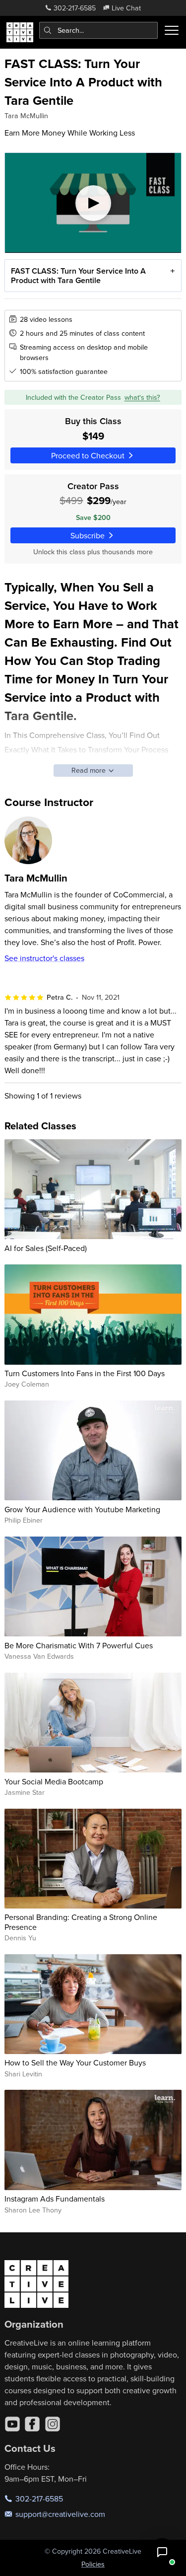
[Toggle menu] (172, 30)
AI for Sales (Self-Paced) (46, 1248)
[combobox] (99, 30)
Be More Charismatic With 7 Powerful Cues (79, 1645)
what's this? (142, 397)
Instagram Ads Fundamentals (55, 2199)
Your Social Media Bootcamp (54, 1781)
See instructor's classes (44, 958)
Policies (93, 2564)
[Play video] (93, 203)
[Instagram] (53, 2424)
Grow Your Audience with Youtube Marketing (82, 1509)
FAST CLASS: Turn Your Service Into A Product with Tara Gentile (78, 276)
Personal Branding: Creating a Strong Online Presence (81, 1922)
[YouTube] (12, 2424)
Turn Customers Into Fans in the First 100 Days (85, 1373)
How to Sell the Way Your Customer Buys (75, 2062)
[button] (162, 2552)
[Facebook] (32, 2424)
